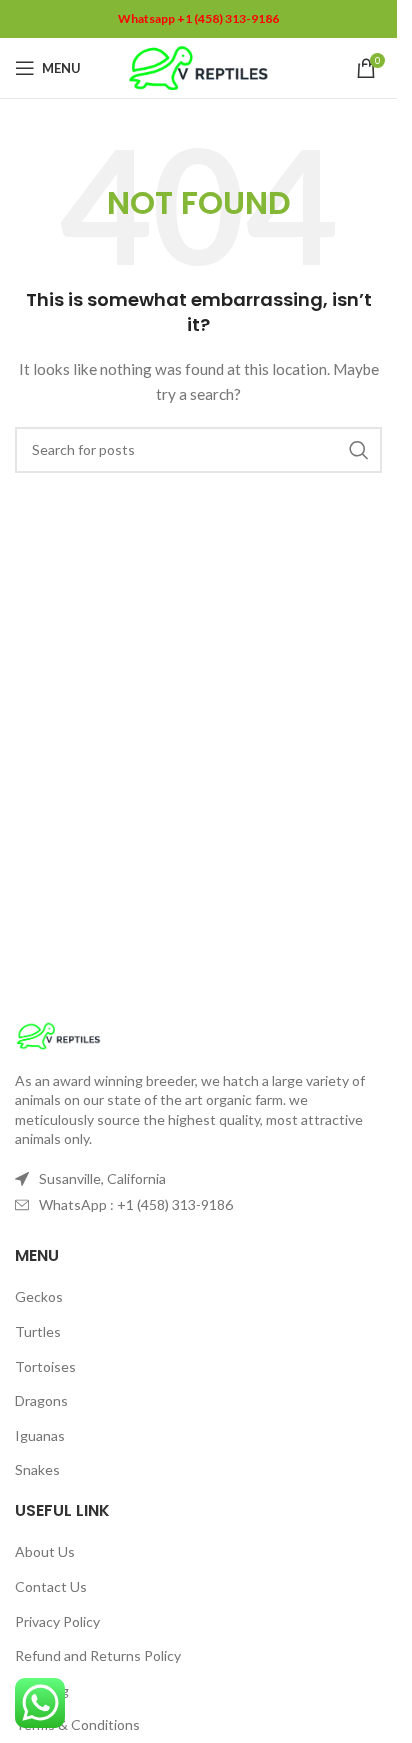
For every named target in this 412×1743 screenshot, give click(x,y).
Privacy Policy (57, 1621)
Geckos (39, 1296)
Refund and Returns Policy (98, 1655)
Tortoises (45, 1366)
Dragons (41, 1400)
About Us (45, 1551)
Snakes (37, 1469)
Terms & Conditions (77, 1724)
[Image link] (58, 1033)
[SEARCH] (359, 450)
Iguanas (40, 1435)
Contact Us (51, 1586)
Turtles (38, 1331)
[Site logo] (198, 66)
